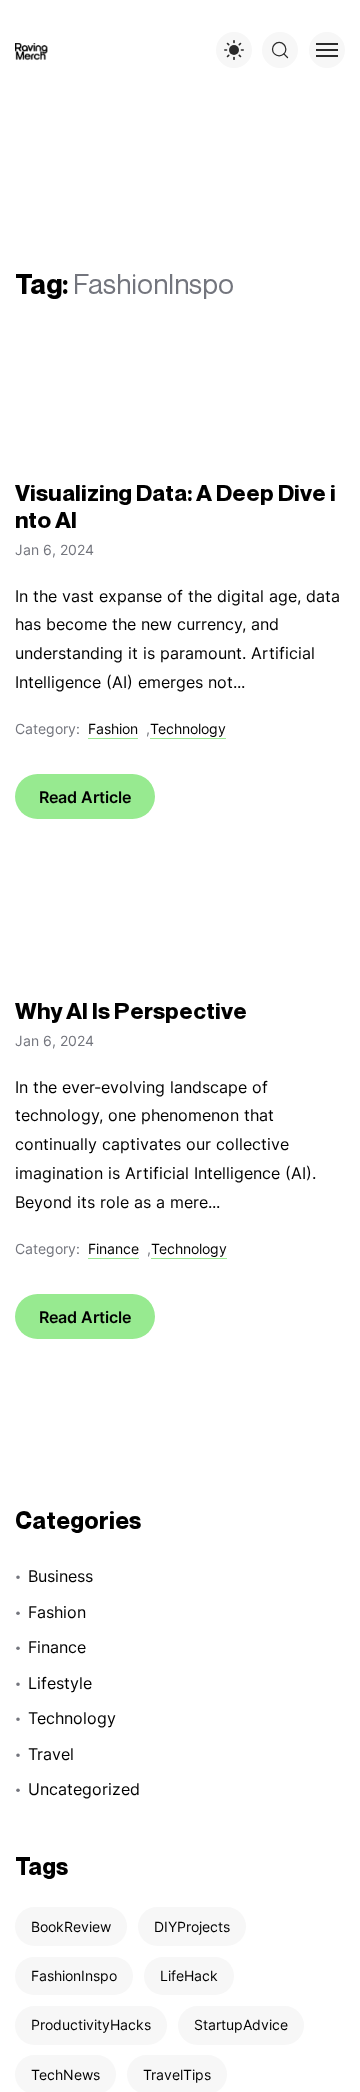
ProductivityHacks (91, 2024)
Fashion (113, 728)
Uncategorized (84, 1789)
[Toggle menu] (327, 50)
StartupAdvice (241, 2024)
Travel (51, 1754)
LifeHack (189, 1975)
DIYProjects (192, 1926)
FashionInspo (74, 1975)
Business (60, 1576)
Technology (188, 728)
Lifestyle (60, 1683)
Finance (113, 1248)
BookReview (71, 1926)
